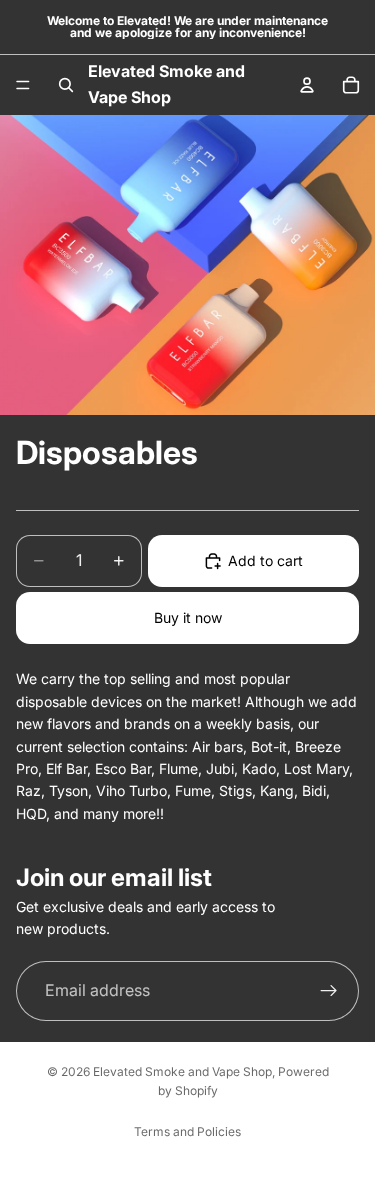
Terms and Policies (187, 1131)
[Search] (66, 85)
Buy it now (188, 617)
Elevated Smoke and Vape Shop (182, 1071)
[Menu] (23, 85)
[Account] (307, 85)
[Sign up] (329, 991)
